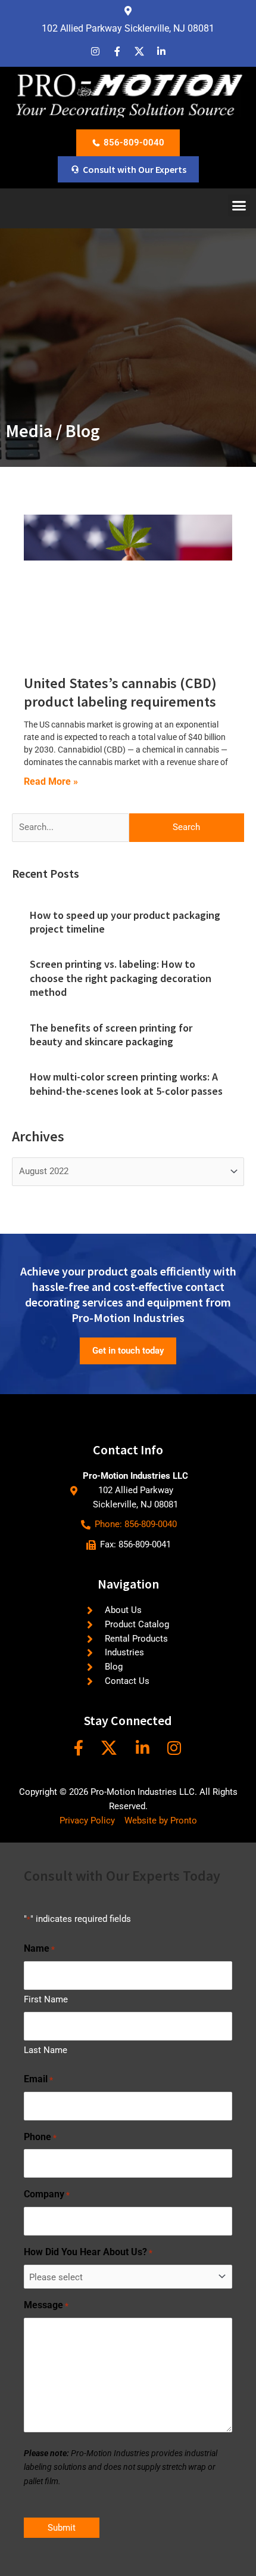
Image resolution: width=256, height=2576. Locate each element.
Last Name (46, 2050)
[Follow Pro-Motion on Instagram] (176, 1748)
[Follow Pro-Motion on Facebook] (80, 1748)
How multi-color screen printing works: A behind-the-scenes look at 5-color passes (126, 1083)
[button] (239, 206)
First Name (46, 1999)
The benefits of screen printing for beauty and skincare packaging (111, 1035)
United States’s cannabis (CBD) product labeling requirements (120, 692)
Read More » (51, 781)
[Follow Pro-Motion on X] (113, 1748)
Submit (62, 2528)
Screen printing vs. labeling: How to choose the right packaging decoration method (121, 978)
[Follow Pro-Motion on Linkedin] (144, 1748)
